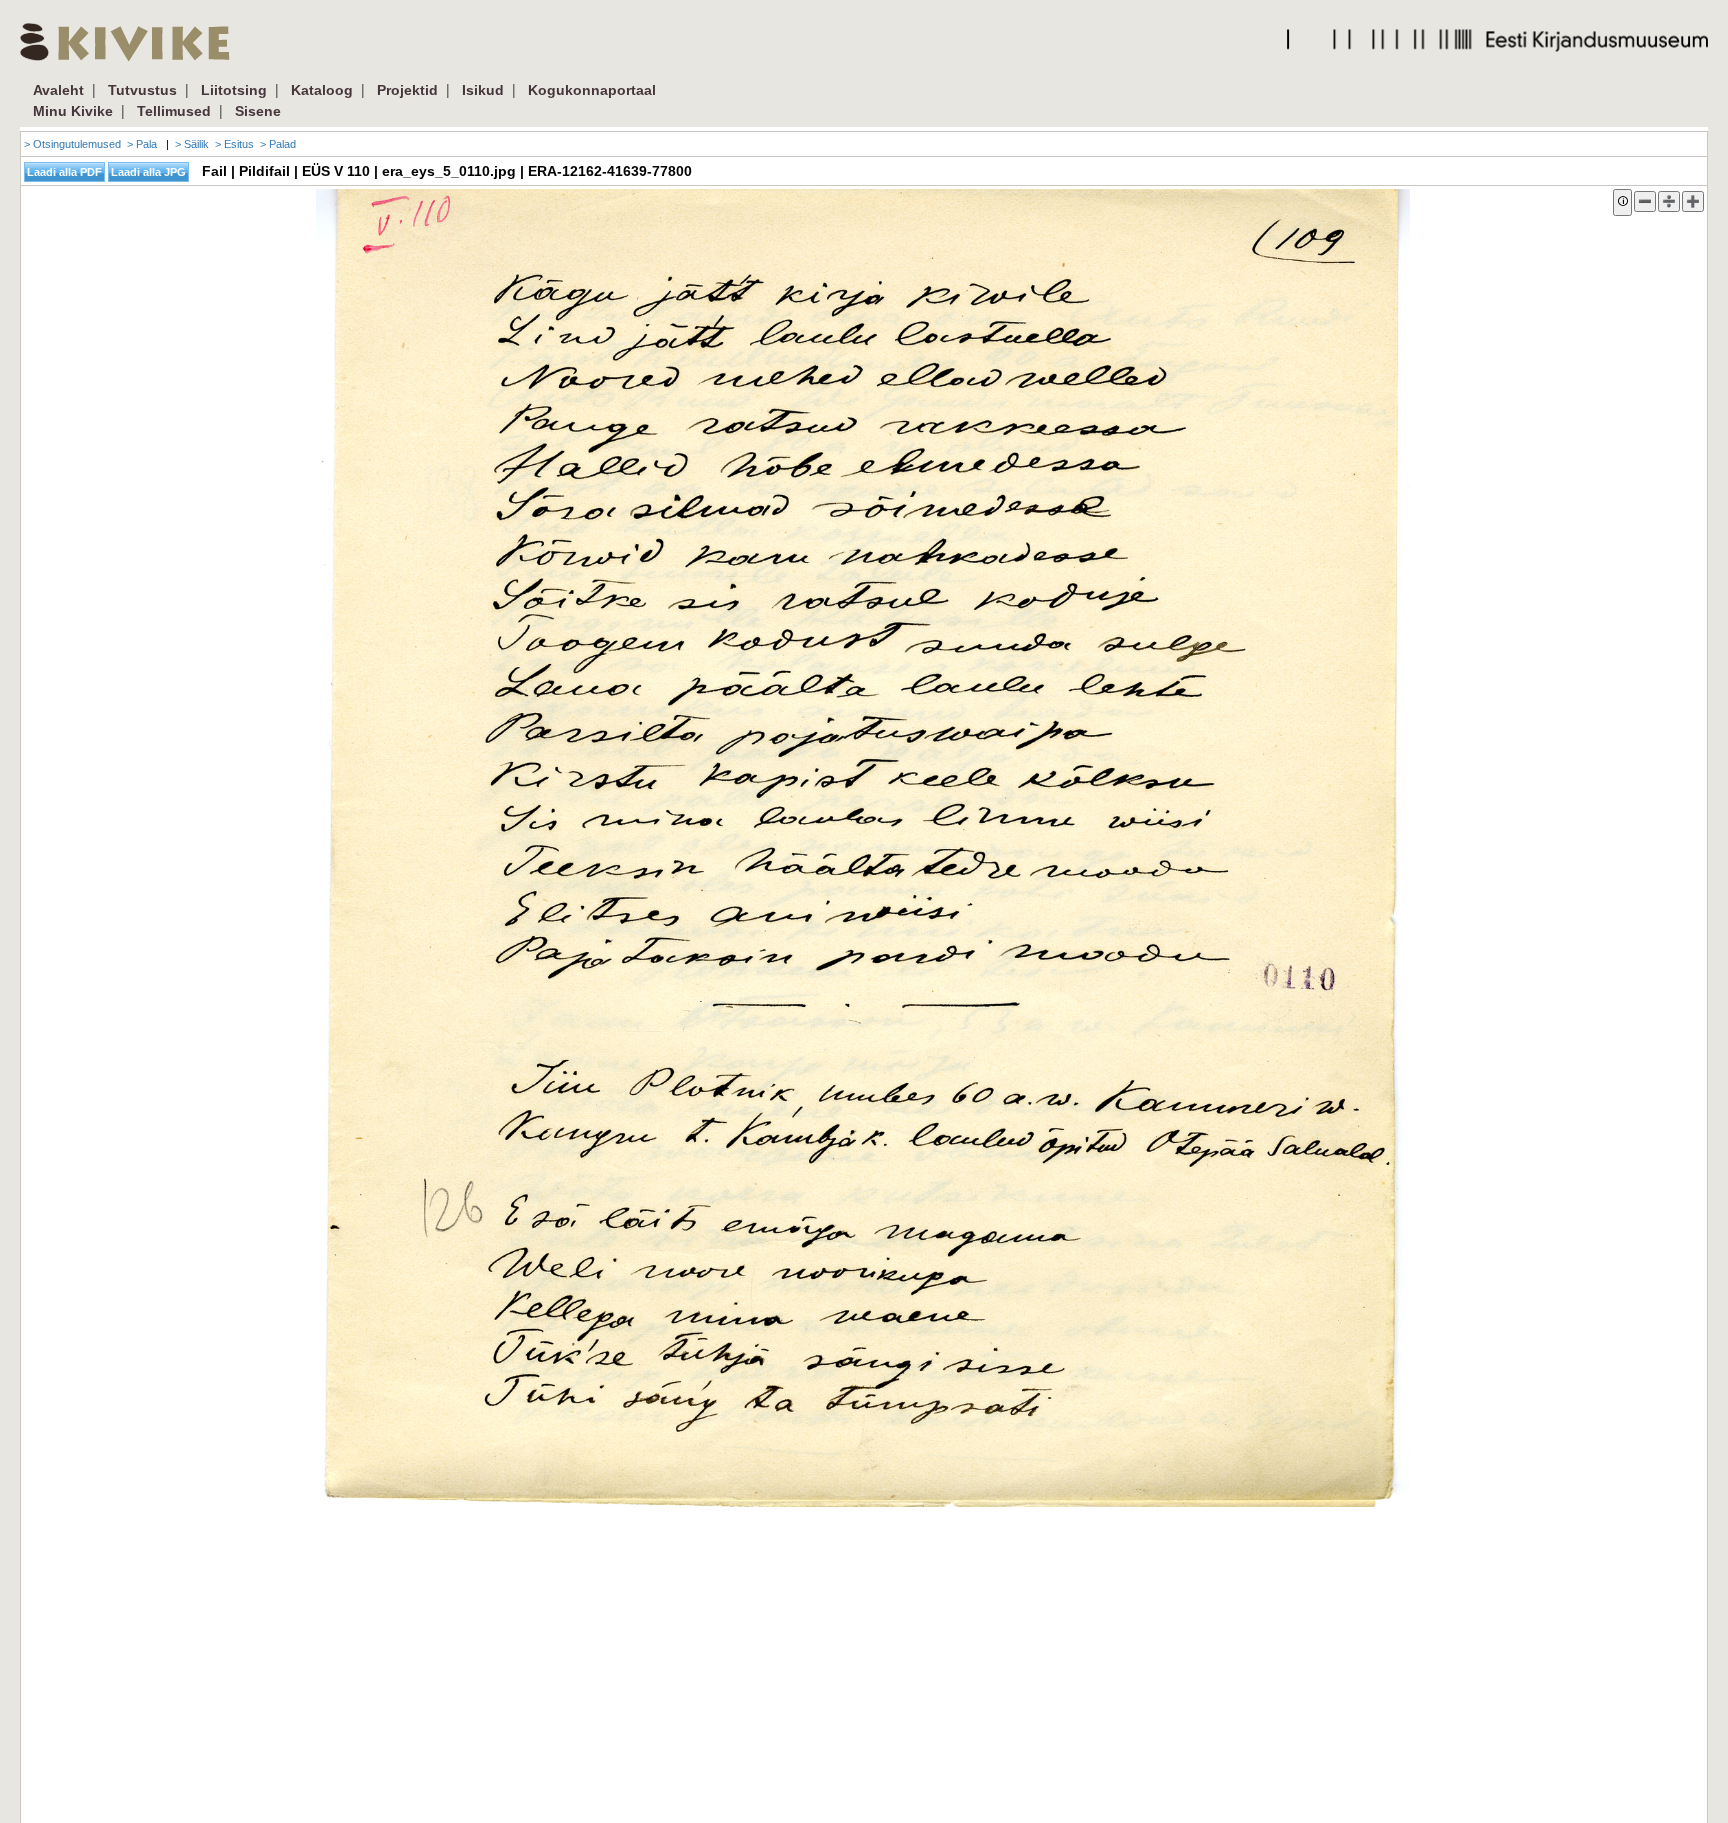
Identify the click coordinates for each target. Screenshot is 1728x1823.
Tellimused (174, 111)
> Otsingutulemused (72, 144)
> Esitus (234, 144)
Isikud (483, 90)
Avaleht (58, 90)
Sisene (258, 111)
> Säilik (192, 144)
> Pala (142, 144)
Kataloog (322, 90)
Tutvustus (142, 90)
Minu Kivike (73, 111)
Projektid (407, 90)
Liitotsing (234, 90)
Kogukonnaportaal (592, 90)
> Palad (278, 144)
